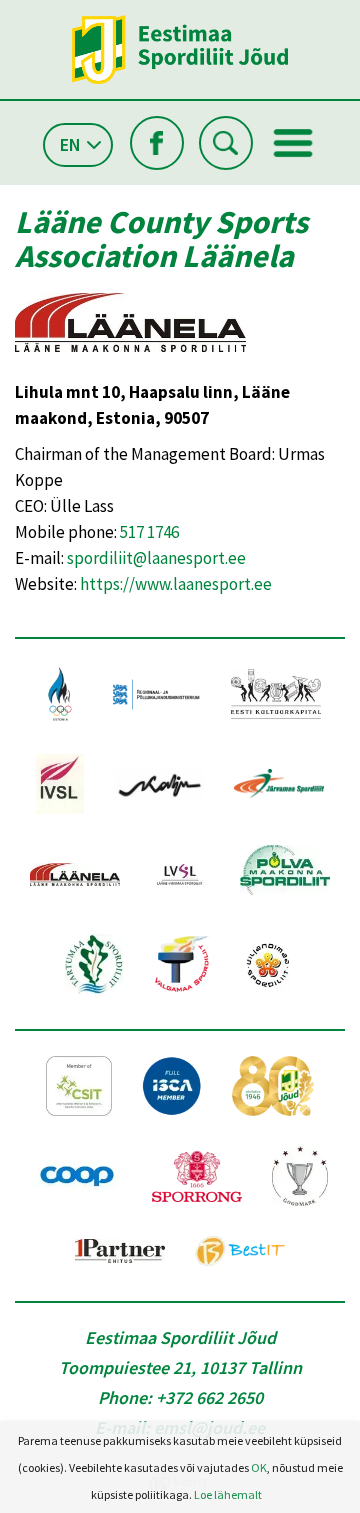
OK (259, 1467)
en (70, 144)
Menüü (293, 143)
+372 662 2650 (209, 1397)
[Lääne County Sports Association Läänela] (130, 366)
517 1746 (149, 532)
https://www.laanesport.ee (176, 584)
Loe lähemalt (228, 1494)
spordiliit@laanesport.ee (156, 558)
